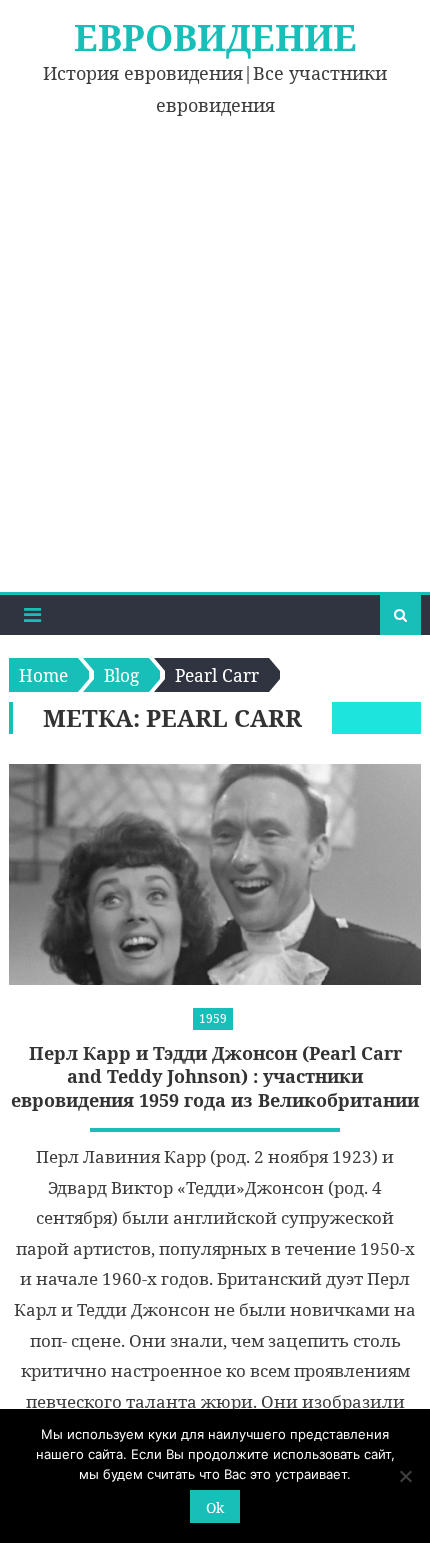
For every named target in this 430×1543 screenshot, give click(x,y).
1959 (213, 1018)
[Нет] (405, 1476)
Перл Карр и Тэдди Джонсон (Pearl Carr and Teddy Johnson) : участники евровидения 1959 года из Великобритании (215, 1077)
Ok (215, 1507)
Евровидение (215, 37)
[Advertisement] (215, 367)
